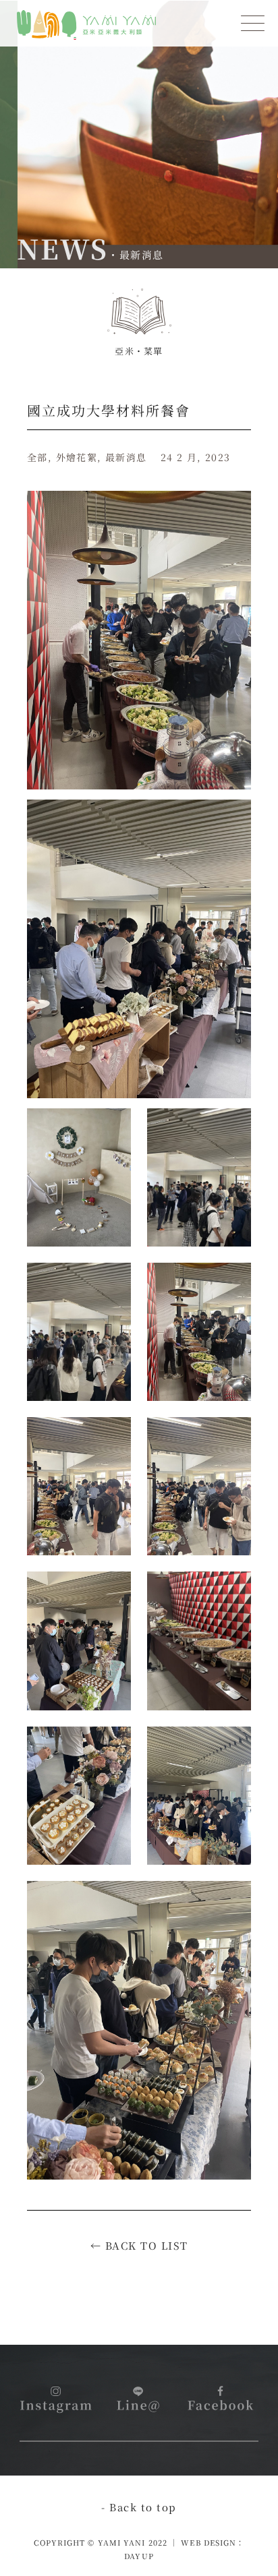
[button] (253, 25)
